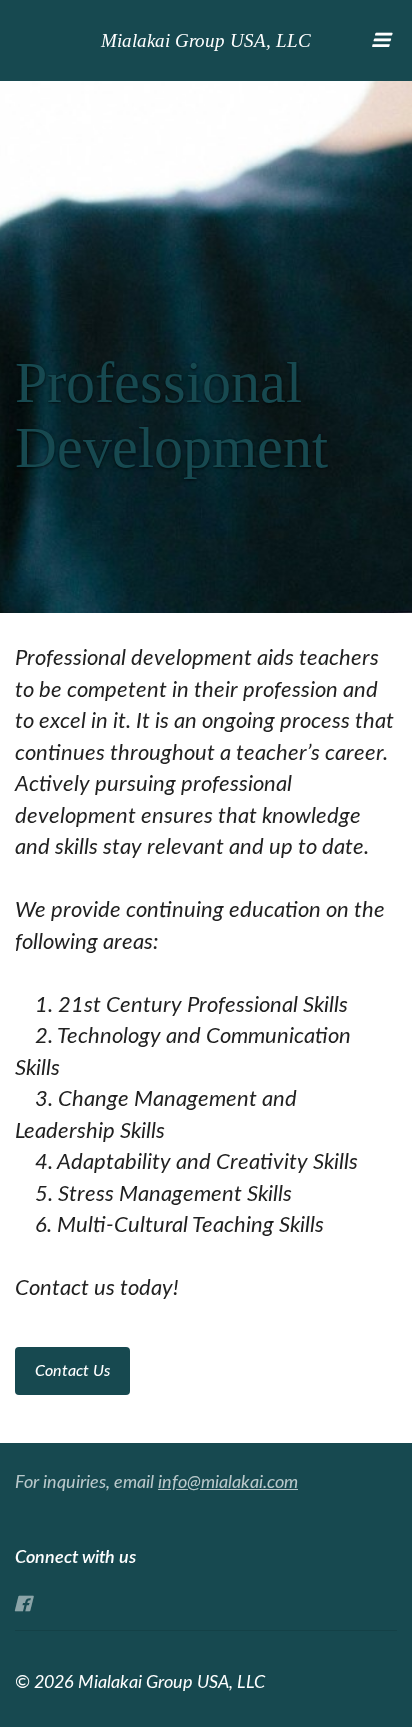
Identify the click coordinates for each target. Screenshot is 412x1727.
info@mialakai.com (228, 1483)
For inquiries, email (156, 1483)
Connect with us (75, 1558)
